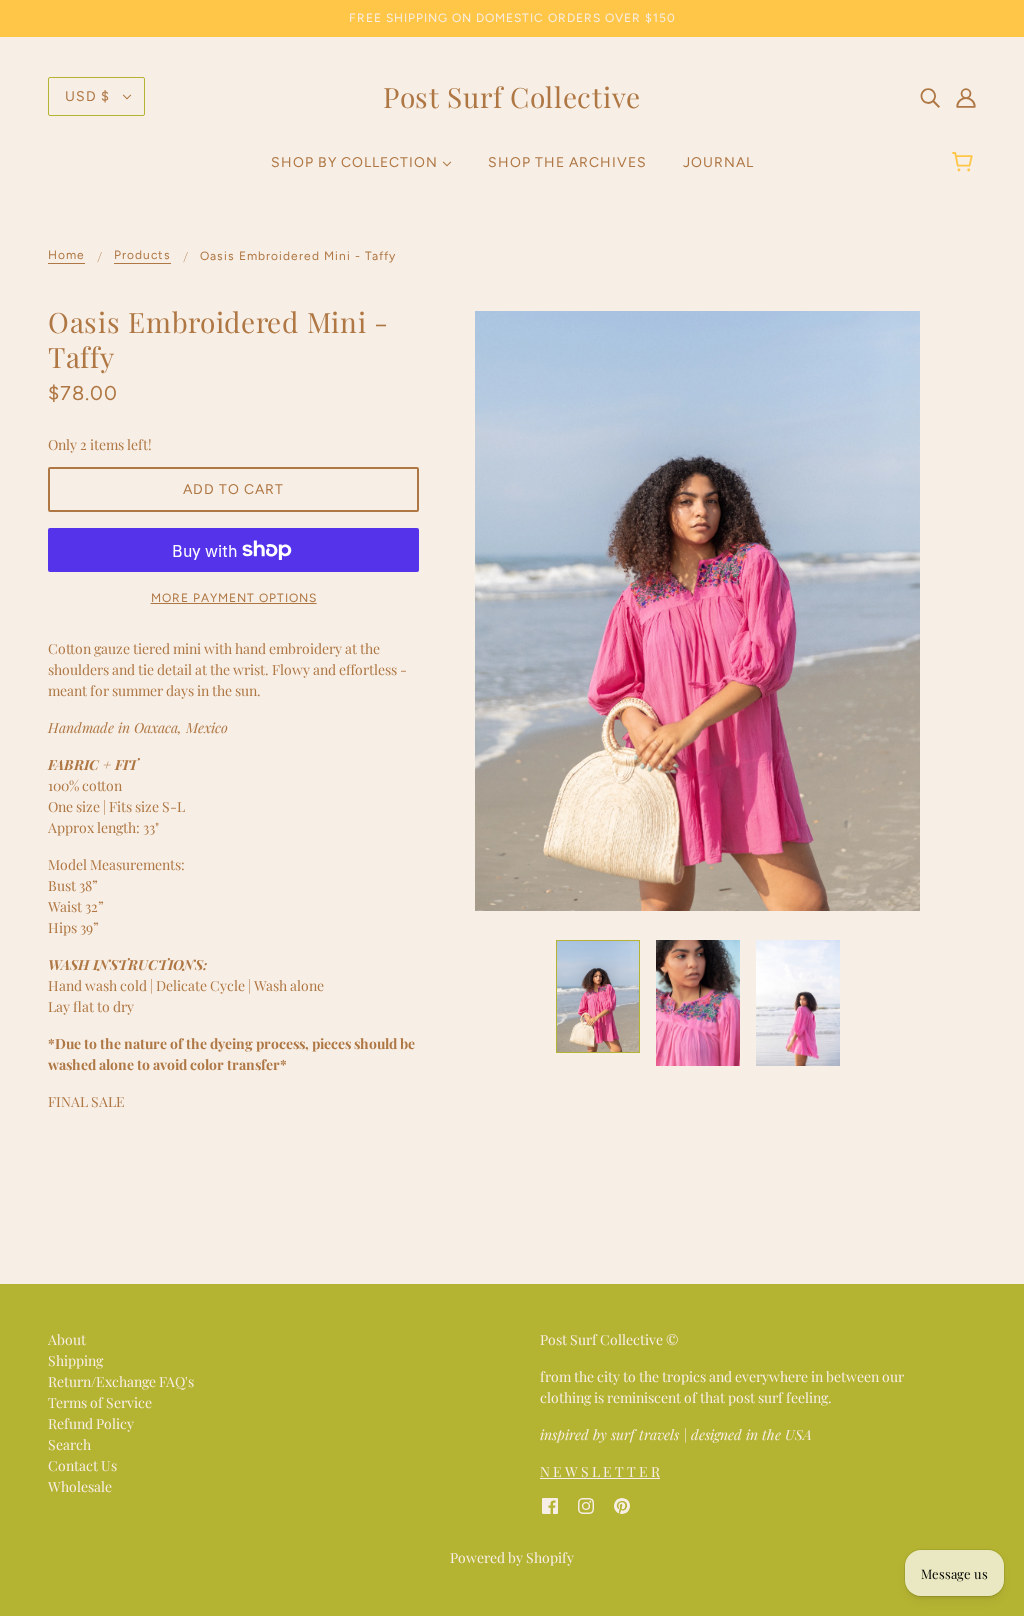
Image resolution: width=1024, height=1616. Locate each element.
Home (66, 255)
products (142, 255)
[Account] (966, 96)
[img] (930, 96)
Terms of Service (100, 1402)
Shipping (75, 1360)
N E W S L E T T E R (600, 1471)
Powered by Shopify (512, 1557)
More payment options (234, 598)
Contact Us (82, 1465)
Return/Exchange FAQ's (121, 1381)
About (67, 1339)
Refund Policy (91, 1423)
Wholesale (80, 1486)
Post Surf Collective (512, 96)
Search (69, 1444)
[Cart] (965, 163)
